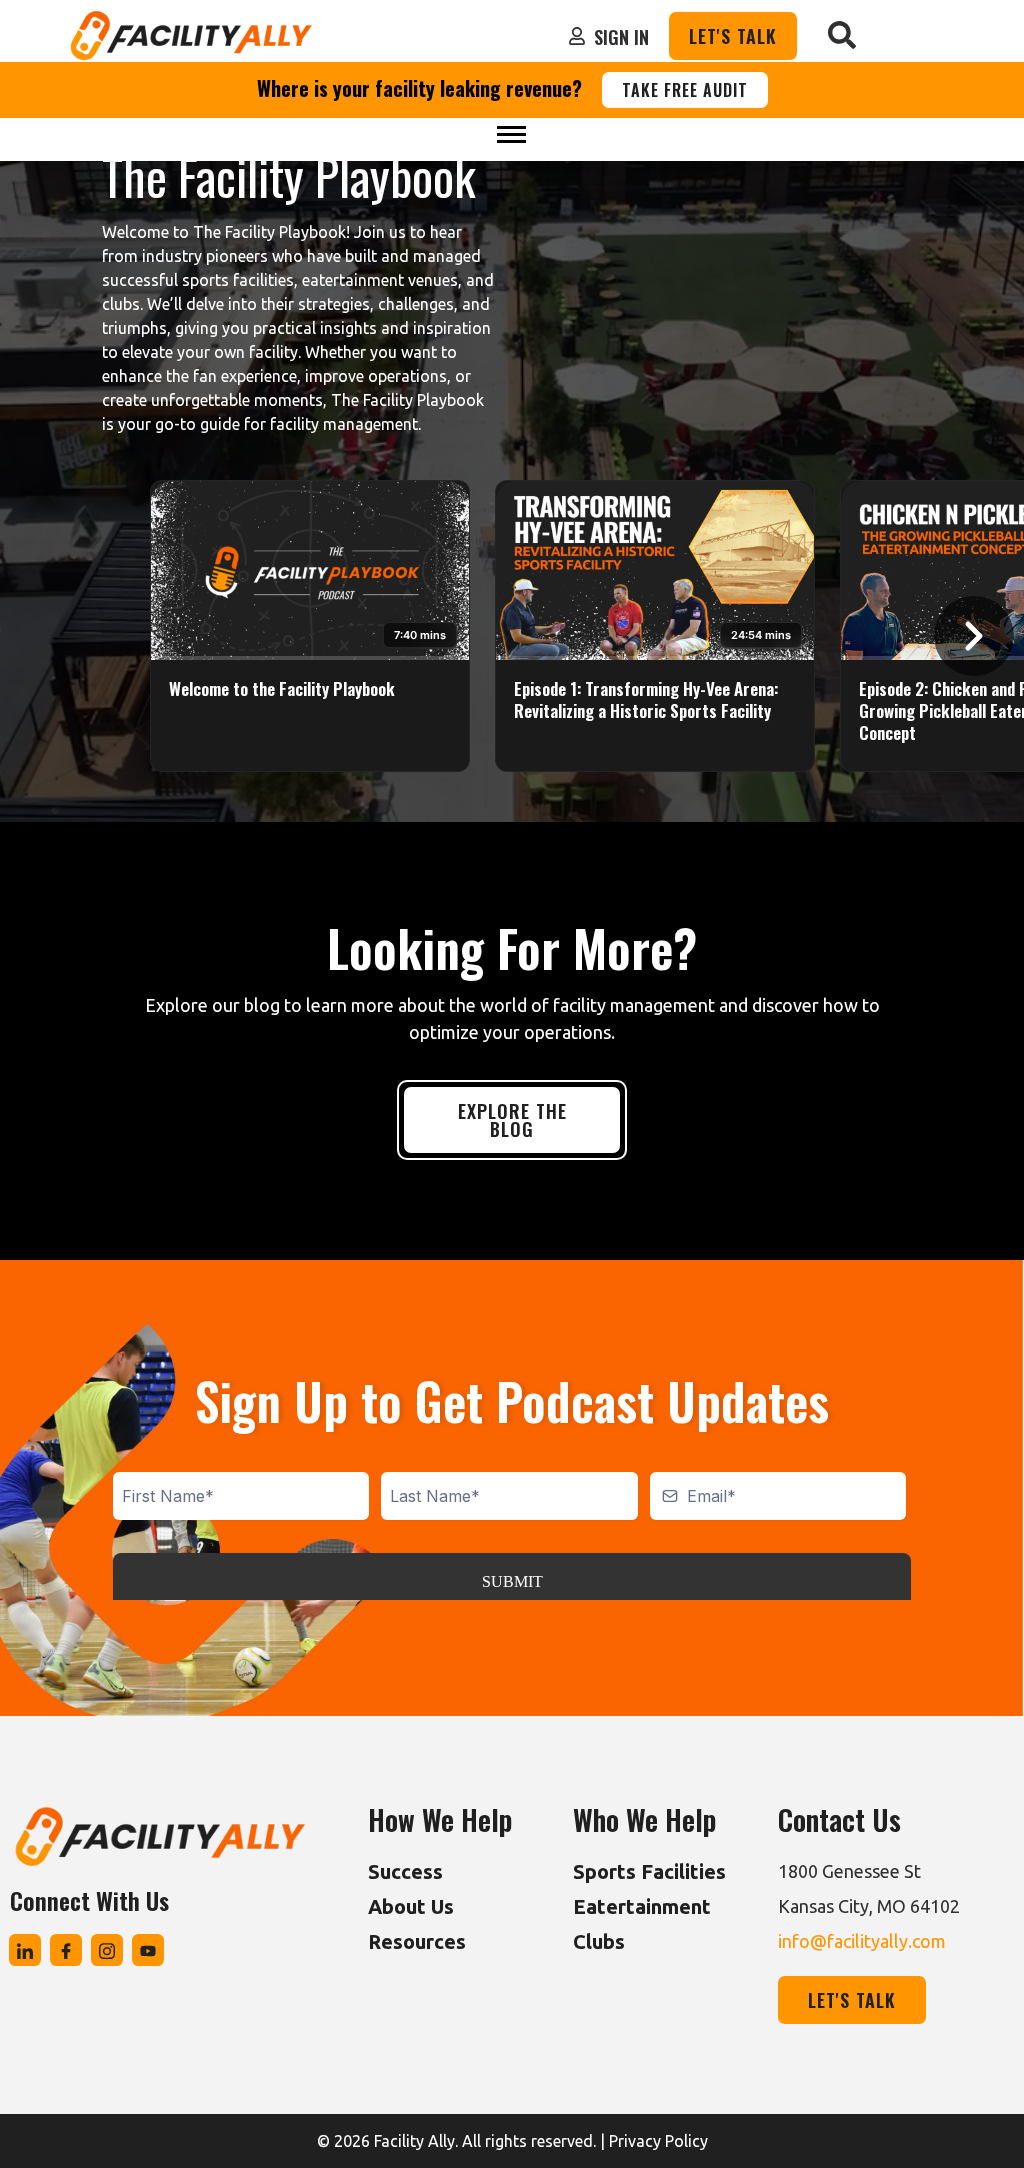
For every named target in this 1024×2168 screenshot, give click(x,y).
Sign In (621, 37)
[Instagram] (107, 1950)
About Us (411, 1906)
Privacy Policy (658, 2141)
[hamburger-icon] (511, 134)
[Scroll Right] (974, 636)
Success (405, 1871)
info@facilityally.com (862, 1941)
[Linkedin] (25, 1950)
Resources (417, 1941)
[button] (842, 36)
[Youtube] (148, 1950)
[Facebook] (66, 1950)
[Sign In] (577, 36)
